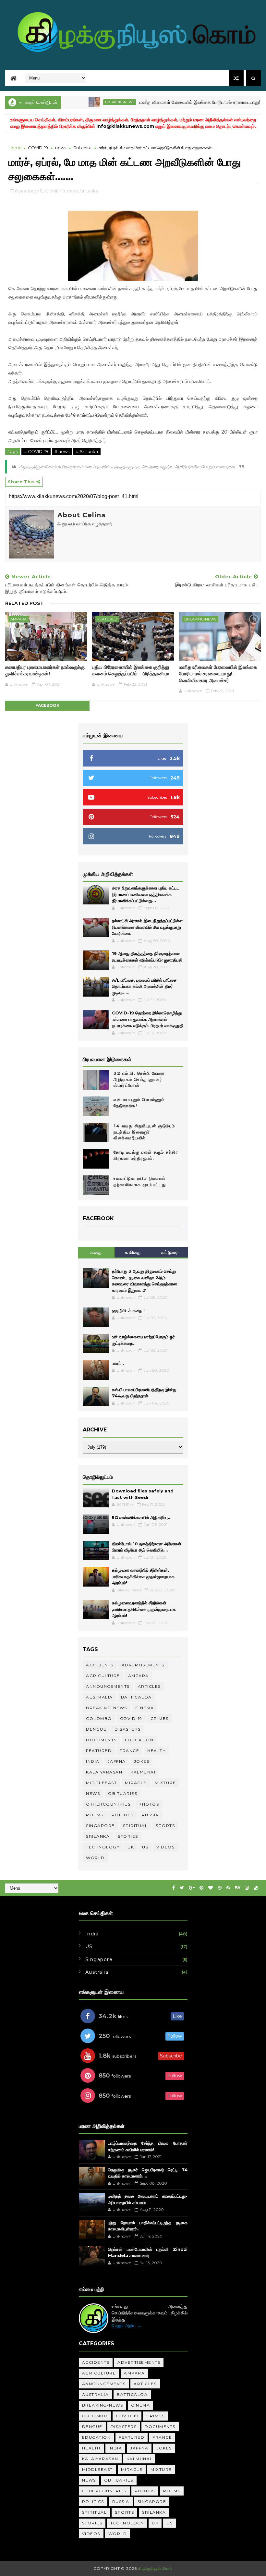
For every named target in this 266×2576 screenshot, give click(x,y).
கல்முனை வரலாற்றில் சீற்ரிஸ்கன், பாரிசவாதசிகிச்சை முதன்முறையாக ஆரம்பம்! (143, 1576)
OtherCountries (108, 1804)
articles (149, 1686)
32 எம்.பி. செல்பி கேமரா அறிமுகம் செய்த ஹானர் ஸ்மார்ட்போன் (139, 1079)
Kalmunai (143, 1772)
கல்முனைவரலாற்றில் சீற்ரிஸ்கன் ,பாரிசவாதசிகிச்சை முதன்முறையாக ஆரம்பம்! (144, 1609)
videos (165, 1847)
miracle (136, 1783)
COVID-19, (56, 191)
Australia (99, 1697)
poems (95, 1815)
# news (62, 451)
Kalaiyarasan (104, 1772)
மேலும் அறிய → (127, 2325)
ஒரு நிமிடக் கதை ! (128, 1310)
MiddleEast (101, 1783)
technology (103, 1847)
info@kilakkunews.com (125, 126)
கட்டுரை (170, 1252)
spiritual (135, 1826)
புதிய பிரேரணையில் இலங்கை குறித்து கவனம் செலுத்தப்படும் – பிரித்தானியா (131, 670)
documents (101, 1740)
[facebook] (174, 1888)
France (129, 1751)
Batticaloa (136, 1697)
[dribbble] (220, 1888)
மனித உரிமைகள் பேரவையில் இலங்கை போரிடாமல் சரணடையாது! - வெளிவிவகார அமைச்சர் (218, 674)
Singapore (100, 1826)
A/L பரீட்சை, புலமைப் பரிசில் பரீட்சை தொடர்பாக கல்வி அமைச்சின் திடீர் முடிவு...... (144, 986)
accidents (100, 1665)
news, (73, 191)
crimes (160, 1718)
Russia (150, 1815)
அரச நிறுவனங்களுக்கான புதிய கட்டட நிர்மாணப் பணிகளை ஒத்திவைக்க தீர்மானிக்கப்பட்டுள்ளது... (146, 894)
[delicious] (256, 1888)
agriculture (103, 1676)
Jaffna (117, 1761)
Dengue (96, 1729)
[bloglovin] (211, 1888)
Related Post (24, 603)
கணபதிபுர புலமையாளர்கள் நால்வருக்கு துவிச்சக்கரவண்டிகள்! (45, 670)
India (93, 1761)
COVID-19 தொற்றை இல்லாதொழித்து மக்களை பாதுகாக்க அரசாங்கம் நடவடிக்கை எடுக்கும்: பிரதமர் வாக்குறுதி (148, 1019)
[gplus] (192, 1888)
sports (165, 1826)
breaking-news (89, 102)
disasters (128, 1729)
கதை (96, 1252)
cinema (145, 1708)
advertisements (143, 1665)
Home (15, 148)
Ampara (18, 619)
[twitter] (182, 1888)
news (61, 148)
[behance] (237, 1888)
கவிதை (133, 1252)
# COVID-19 (36, 451)
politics (123, 1815)
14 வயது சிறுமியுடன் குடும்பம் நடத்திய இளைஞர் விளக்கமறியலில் (144, 1132)
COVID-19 (38, 148)
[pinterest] (201, 1888)
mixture (165, 1783)
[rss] (228, 1888)
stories (128, 1836)
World (95, 1858)
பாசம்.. (118, 1363)
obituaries (123, 1793)
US (145, 1847)
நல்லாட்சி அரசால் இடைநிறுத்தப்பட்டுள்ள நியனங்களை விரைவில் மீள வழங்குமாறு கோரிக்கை (147, 927)
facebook (47, 705)
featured (107, 619)
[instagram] (247, 1888)
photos (149, 1804)
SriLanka (82, 148)
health (157, 1751)
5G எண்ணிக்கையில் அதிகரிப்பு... (142, 1517)
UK (131, 1847)
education (139, 1740)
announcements (108, 1686)
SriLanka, (90, 191)
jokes (142, 1761)
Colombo (99, 1718)
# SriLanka (87, 451)
